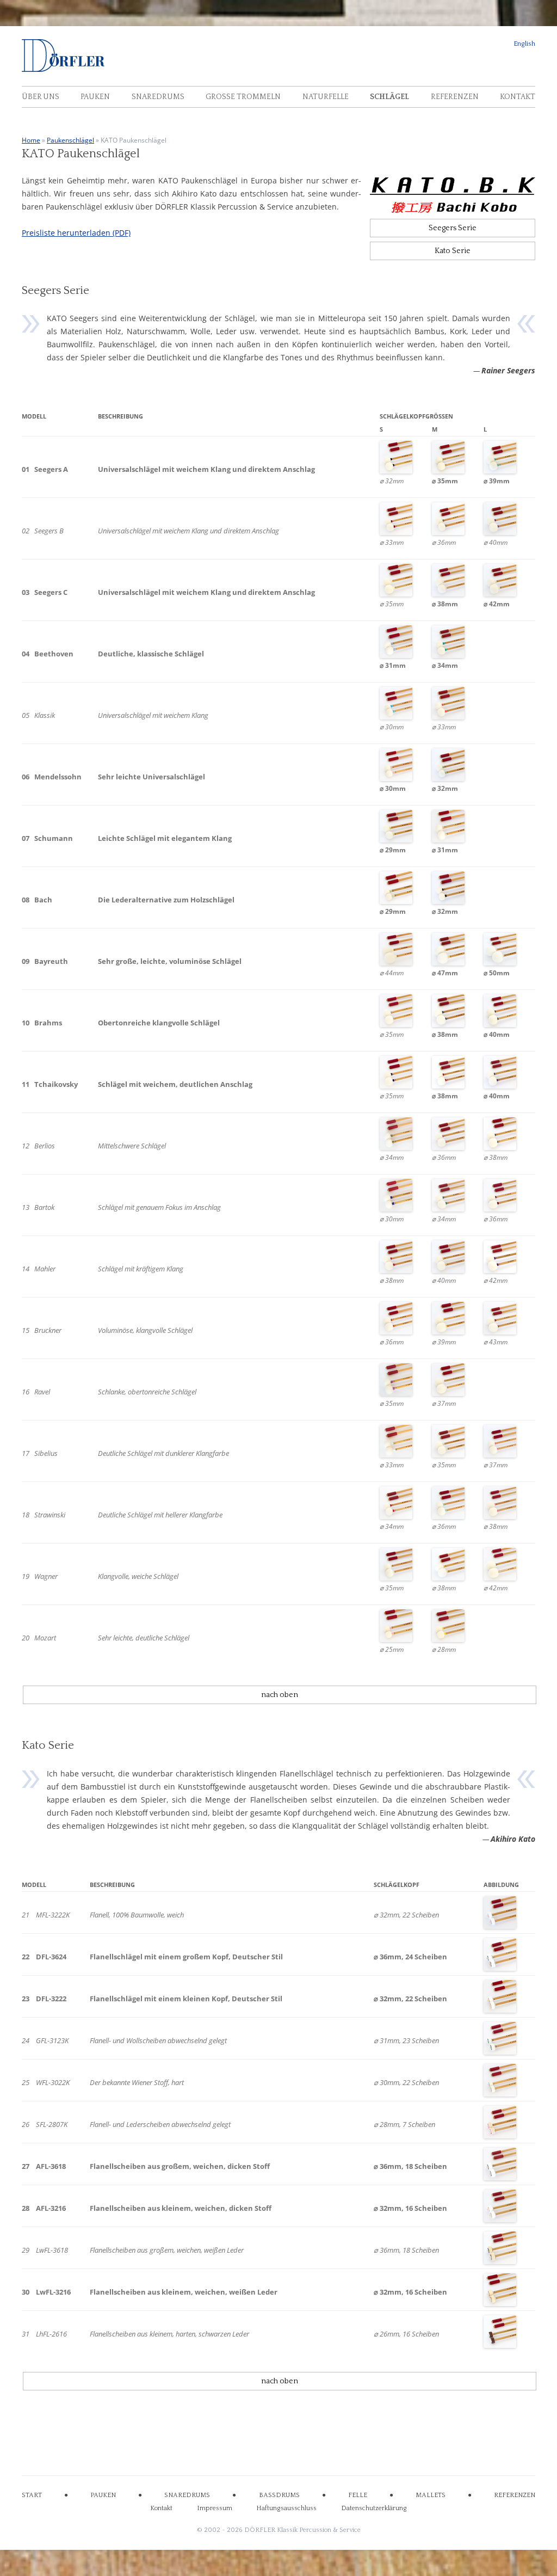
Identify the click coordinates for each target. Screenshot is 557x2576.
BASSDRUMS (279, 2495)
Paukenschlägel (70, 140)
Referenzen (455, 97)
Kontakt (518, 97)
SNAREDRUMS (187, 2495)
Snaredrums (158, 97)
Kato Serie (453, 251)
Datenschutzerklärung (374, 2508)
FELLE (358, 2495)
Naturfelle (326, 97)
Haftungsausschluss (286, 2508)
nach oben (280, 1695)
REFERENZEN (515, 2495)
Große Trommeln (243, 97)
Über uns (41, 97)
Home (31, 140)
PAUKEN (103, 2495)
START (32, 2495)
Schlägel (389, 97)
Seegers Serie (453, 228)
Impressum (215, 2508)
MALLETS (431, 2495)
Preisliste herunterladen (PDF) (76, 233)
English (524, 44)
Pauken (95, 97)
